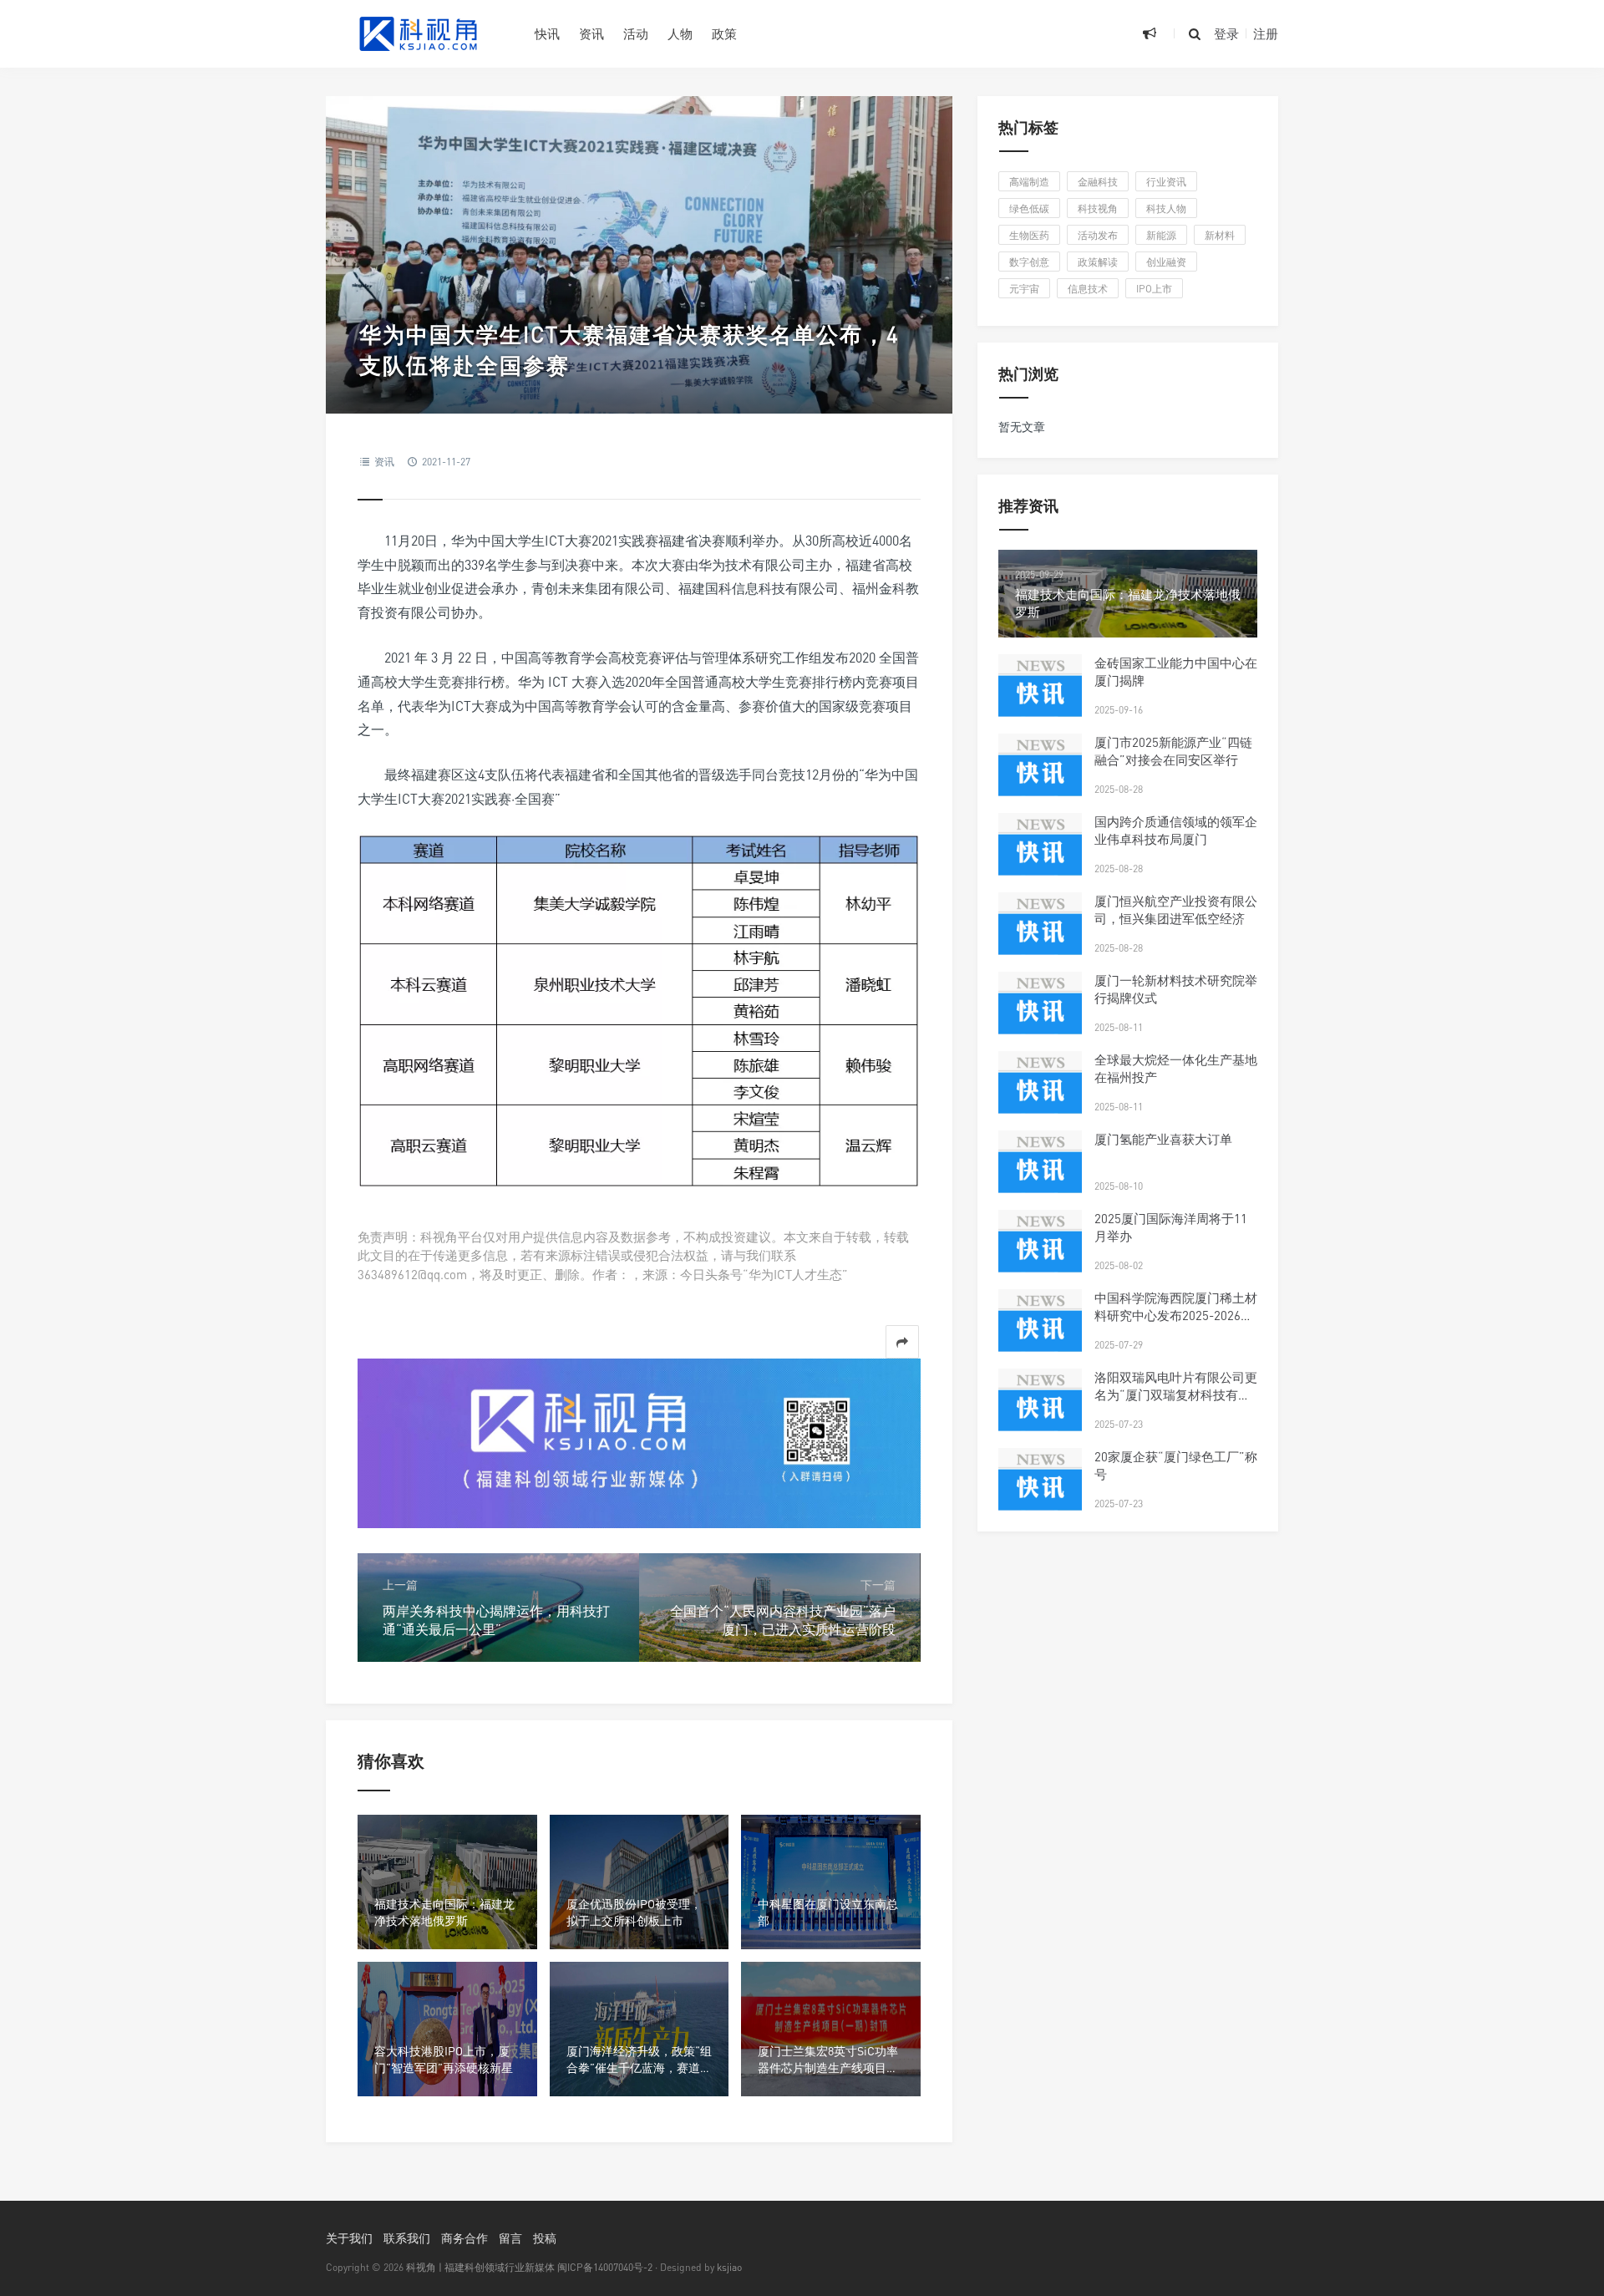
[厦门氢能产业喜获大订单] (1040, 1172)
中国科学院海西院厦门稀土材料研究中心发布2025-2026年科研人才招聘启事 (1176, 1315)
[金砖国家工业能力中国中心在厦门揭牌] (1040, 696)
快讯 (547, 33)
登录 (1226, 33)
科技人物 (1166, 208)
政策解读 (1098, 262)
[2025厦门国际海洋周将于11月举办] (1040, 1252)
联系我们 (407, 2238)
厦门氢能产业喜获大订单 (1163, 1139)
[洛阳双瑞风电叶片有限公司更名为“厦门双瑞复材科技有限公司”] (1040, 1410)
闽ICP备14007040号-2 (605, 2267)
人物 (680, 33)
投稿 (545, 2238)
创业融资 (1166, 262)
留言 (510, 2238)
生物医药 (1029, 235)
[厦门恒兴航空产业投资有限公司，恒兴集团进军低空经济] (1040, 934)
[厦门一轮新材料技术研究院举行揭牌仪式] (1040, 1013)
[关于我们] (639, 1442)
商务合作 (464, 2238)
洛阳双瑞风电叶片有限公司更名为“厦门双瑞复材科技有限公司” (1176, 1394)
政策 (724, 33)
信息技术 (1088, 289)
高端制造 (1029, 182)
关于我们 (349, 2238)
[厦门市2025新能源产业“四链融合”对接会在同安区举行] (1040, 775)
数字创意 (1029, 262)
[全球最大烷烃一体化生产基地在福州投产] (1040, 1093)
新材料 (1220, 235)
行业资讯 (1166, 182)
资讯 (591, 33)
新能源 (1161, 235)
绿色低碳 (1029, 208)
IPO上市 (1154, 289)
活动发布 (1098, 235)
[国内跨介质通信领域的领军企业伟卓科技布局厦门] (1040, 855)
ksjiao (729, 2267)
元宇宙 (1024, 289)
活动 (636, 33)
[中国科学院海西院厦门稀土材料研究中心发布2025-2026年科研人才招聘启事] (1040, 1331)
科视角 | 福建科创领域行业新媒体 (480, 2267)
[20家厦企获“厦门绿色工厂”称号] (1040, 1490)
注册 (1266, 33)
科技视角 (1098, 208)
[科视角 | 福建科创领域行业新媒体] (418, 33)
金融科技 (1098, 182)
